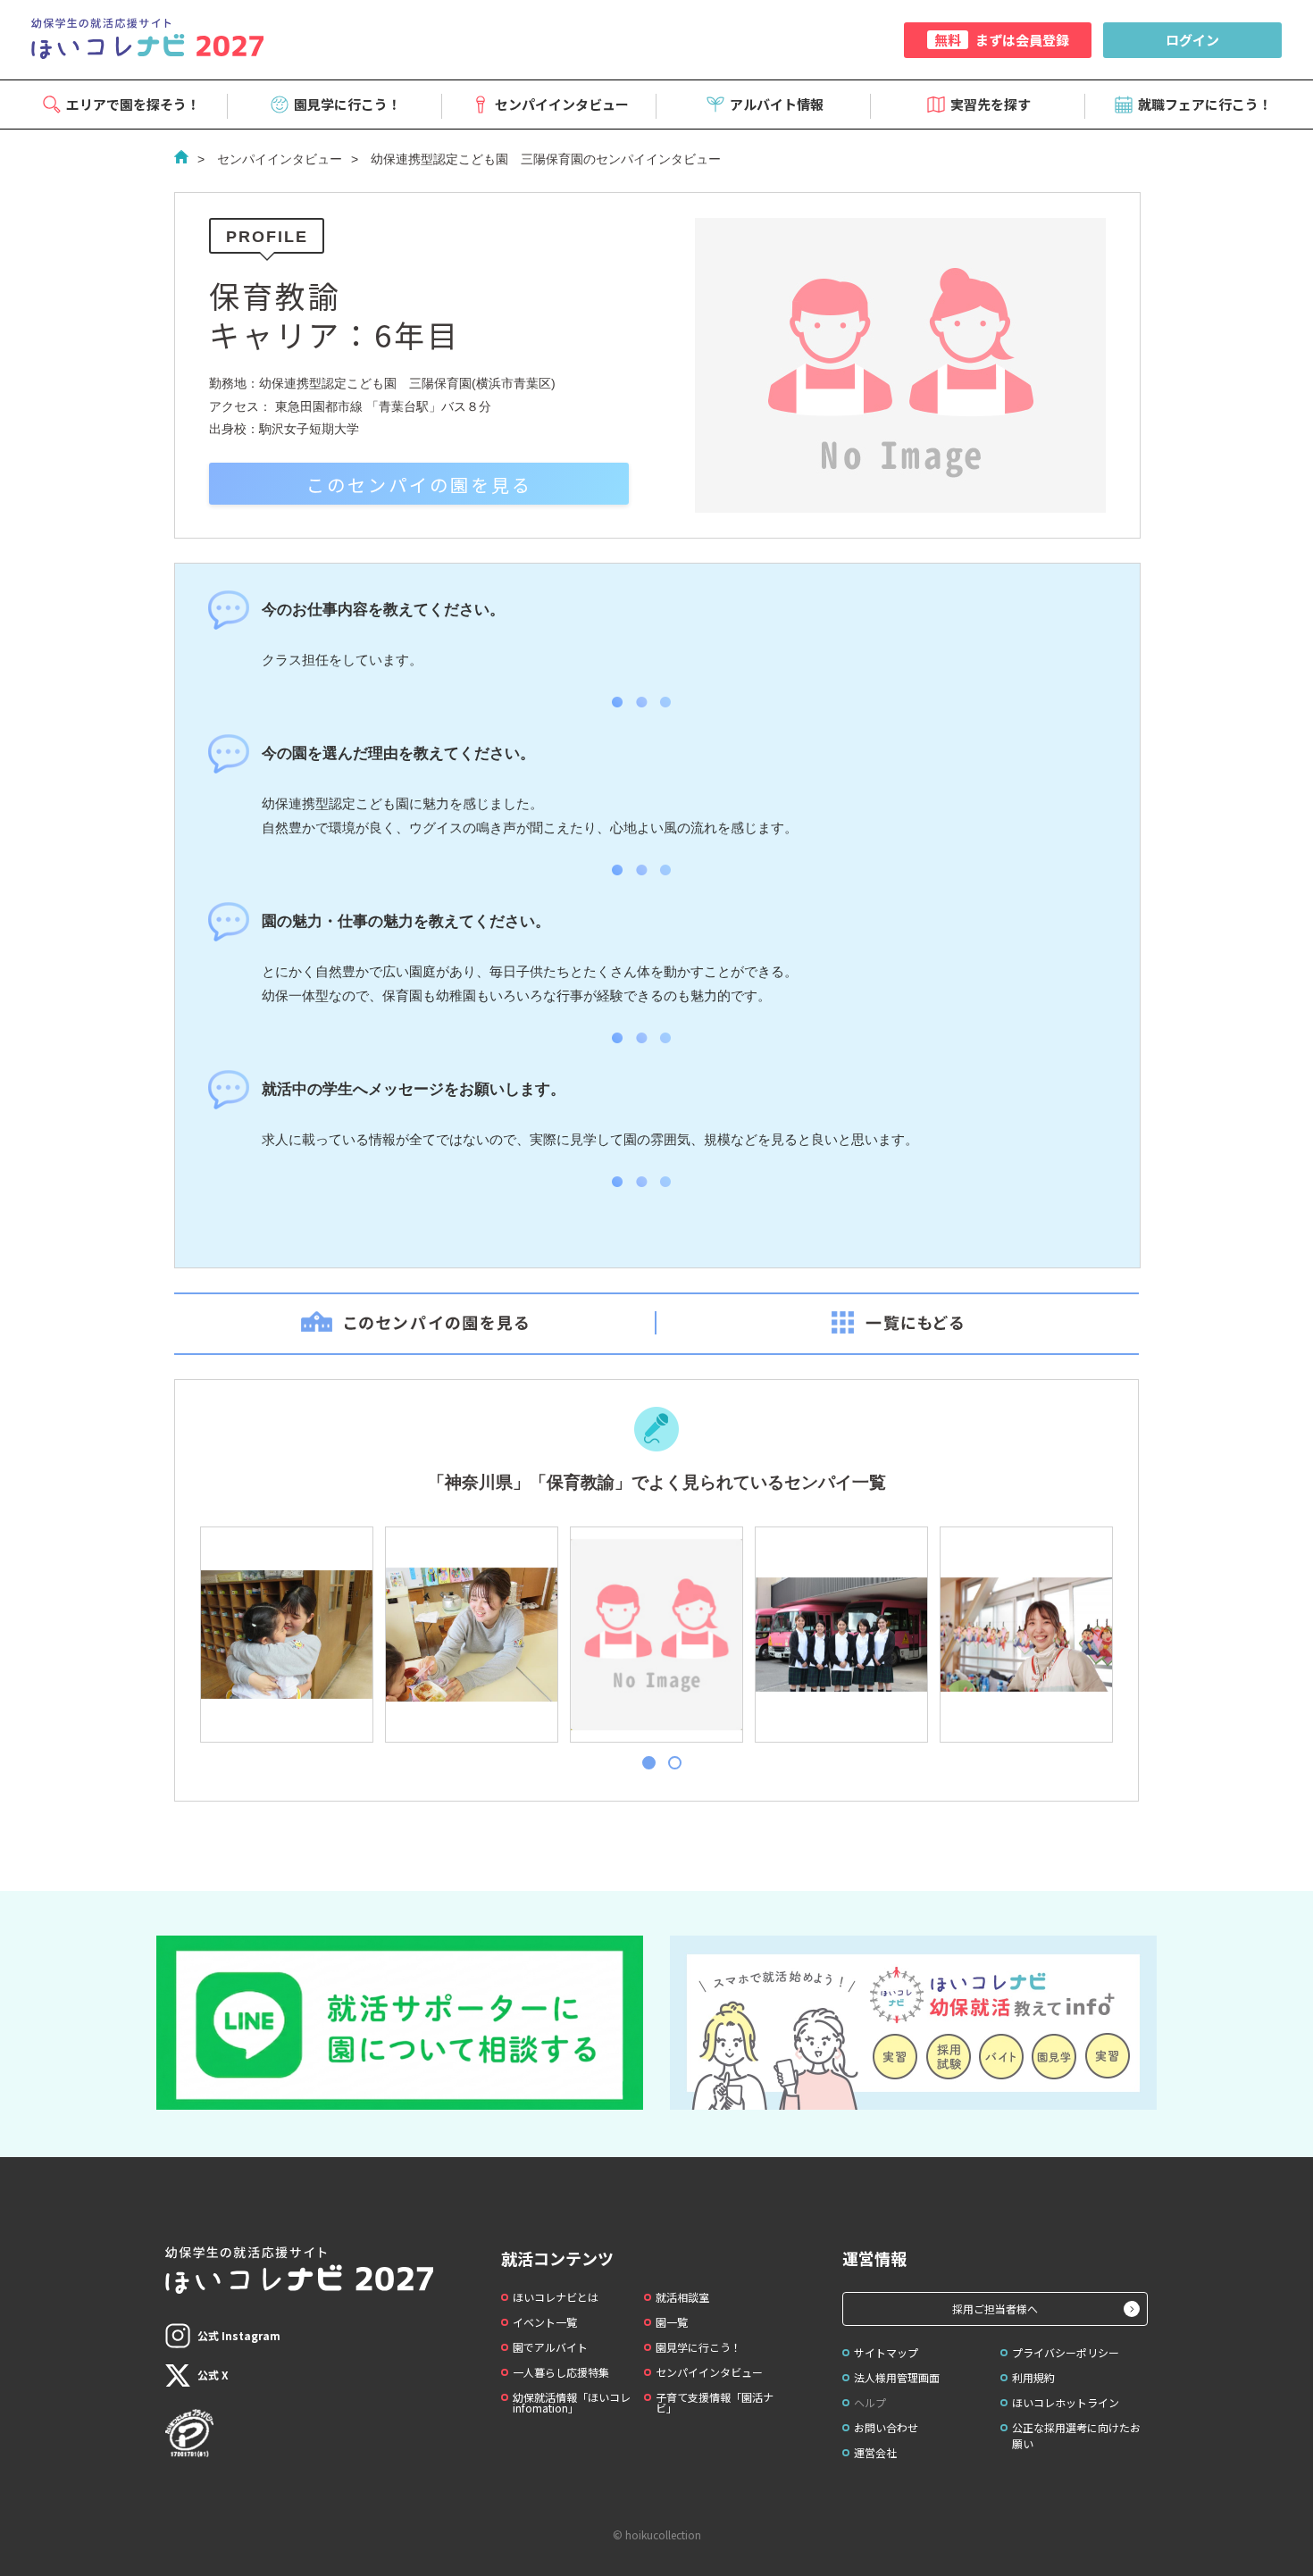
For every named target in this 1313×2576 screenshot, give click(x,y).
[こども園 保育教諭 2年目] (840, 1635)
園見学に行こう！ (347, 104)
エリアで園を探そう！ (133, 104)
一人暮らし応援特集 (561, 2372)
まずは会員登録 (1002, 40)
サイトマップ (886, 2352)
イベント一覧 (545, 2322)
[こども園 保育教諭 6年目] (656, 1635)
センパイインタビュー (562, 104)
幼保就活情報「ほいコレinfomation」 (572, 2402)
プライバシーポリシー (1066, 2352)
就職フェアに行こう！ (1205, 104)
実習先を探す (991, 104)
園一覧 (672, 2322)
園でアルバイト (550, 2347)
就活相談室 (682, 2297)
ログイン (1192, 40)
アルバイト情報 (777, 104)
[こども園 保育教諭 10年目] (471, 1635)
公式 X (213, 2375)
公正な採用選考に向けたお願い (1076, 2435)
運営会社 (875, 2452)
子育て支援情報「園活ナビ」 (715, 2402)
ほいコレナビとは (556, 2297)
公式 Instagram (239, 2335)
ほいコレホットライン (1066, 2402)
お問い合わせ (886, 2427)
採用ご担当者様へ (995, 2308)
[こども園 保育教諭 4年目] (286, 1635)
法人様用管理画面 (897, 2377)
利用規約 (1033, 2377)
